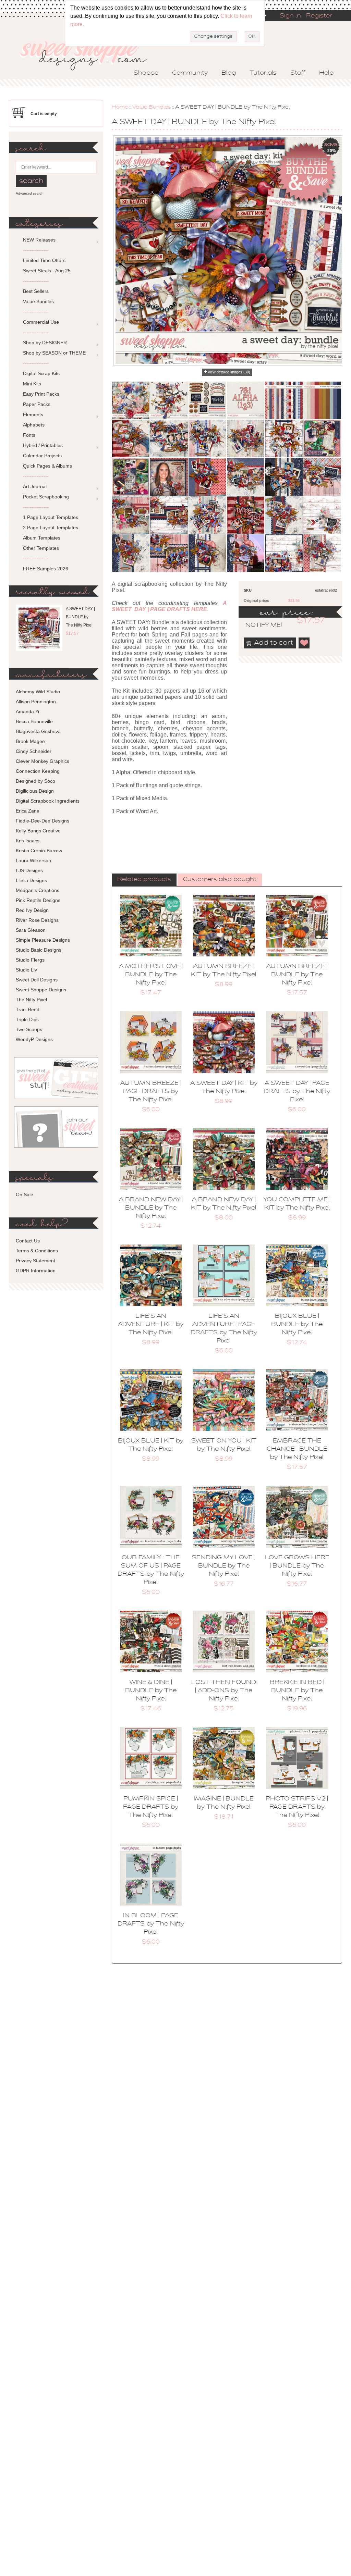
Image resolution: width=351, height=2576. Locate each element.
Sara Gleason (31, 930)
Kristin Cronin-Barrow (39, 851)
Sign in (290, 16)
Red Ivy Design (32, 910)
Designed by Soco (35, 781)
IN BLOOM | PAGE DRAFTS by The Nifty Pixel (151, 1924)
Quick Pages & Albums (47, 466)
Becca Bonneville (34, 721)
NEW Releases (39, 240)
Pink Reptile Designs (38, 900)
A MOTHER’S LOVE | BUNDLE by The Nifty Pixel (151, 975)
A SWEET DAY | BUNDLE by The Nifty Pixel (80, 617)
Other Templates (41, 548)
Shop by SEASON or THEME (54, 353)
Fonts (29, 435)
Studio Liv (26, 970)
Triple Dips (27, 1019)
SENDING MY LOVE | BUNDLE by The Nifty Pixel (224, 1566)
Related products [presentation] (144, 880)
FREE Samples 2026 (46, 569)
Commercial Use (41, 322)
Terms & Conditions (37, 1251)
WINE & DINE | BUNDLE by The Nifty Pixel (151, 1691)
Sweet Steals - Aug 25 (47, 271)
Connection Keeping (38, 771)
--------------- (36, 250)
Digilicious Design (35, 791)
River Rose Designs (37, 920)
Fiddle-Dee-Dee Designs (43, 821)
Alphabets (34, 425)
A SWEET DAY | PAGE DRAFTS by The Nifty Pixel (297, 1092)
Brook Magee (30, 741)
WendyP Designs (34, 1039)
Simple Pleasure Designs (43, 940)
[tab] (144, 880)
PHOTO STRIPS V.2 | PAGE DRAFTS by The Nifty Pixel (297, 1807)
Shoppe (146, 73)
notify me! (258, 626)
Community (190, 73)
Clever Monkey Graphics (43, 761)
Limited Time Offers (44, 260)
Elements (33, 414)
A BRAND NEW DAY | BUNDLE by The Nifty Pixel (151, 1208)
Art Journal (35, 486)
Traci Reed (28, 1010)
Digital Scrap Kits (41, 373)
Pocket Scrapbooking (46, 497)
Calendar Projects (42, 456)
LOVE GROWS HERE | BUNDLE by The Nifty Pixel (297, 1566)
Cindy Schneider (34, 751)
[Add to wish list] (304, 643)
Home (120, 107)
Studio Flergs (30, 960)
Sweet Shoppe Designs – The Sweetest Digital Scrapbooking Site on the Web (89, 54)
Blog (229, 73)
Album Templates (42, 538)
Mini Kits (32, 384)
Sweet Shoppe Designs (41, 990)
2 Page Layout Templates (51, 528)
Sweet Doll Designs (37, 980)
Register (319, 16)
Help (326, 73)
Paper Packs (37, 404)
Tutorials (263, 73)
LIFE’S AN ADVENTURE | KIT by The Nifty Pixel (151, 1325)
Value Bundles (152, 107)
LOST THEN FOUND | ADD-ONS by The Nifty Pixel (224, 1691)
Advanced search (30, 193)
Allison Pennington (36, 702)
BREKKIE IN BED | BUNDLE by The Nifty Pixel (297, 1691)
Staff (298, 73)
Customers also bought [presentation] (220, 880)
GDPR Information (36, 1271)
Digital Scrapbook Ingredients (48, 801)
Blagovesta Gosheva (38, 731)
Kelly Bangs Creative (38, 831)
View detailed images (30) (229, 372)
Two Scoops (29, 1029)
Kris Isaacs (28, 841)
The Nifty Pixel (31, 1000)
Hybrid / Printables (43, 445)
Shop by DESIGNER (45, 343)
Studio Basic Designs (39, 950)
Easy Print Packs (41, 394)
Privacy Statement (35, 1261)
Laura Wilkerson (33, 860)
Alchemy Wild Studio (38, 692)
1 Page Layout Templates (51, 517)
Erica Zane (28, 811)
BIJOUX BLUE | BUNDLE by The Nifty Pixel (297, 1325)
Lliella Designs (31, 880)
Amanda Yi (27, 711)
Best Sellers (36, 291)
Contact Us (28, 1241)
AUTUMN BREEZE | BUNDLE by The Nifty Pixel (297, 975)
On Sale (25, 1194)
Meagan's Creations (38, 890)
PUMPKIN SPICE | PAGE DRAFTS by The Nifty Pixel (151, 1807)
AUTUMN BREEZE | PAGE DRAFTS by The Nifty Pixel (151, 1092)
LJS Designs (29, 870)
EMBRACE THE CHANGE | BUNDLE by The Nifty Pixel (297, 1449)
